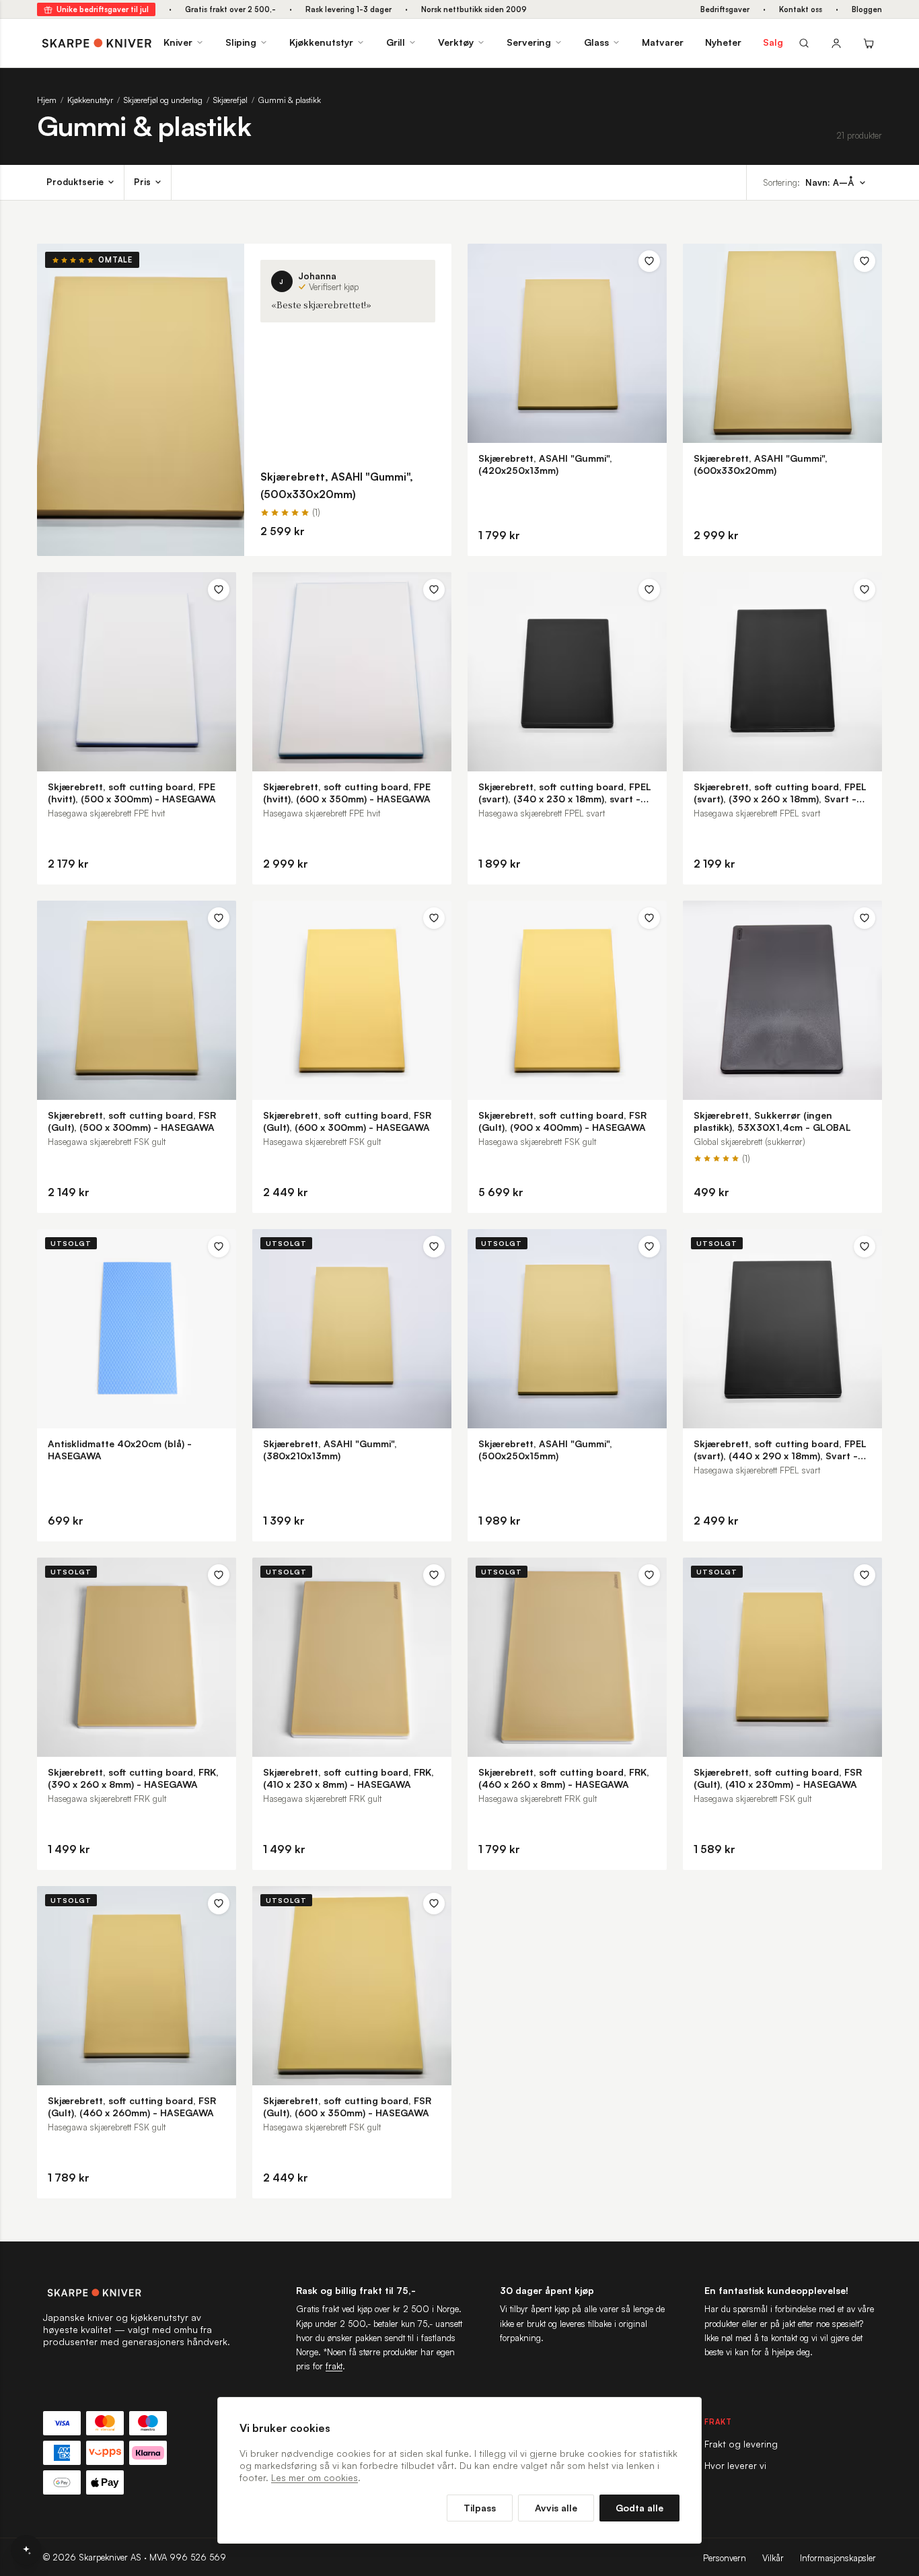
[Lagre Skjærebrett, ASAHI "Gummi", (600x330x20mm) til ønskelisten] (865, 261)
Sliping (241, 42)
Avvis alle (556, 2508)
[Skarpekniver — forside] (97, 43)
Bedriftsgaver (725, 9)
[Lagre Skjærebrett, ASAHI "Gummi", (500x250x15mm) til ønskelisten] (649, 1247)
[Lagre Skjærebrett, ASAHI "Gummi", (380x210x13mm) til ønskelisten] (434, 1247)
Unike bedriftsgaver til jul (103, 9)
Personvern (725, 2558)
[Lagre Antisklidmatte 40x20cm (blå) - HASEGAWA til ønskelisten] (219, 1247)
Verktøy (456, 42)
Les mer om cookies (315, 2477)
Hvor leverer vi (735, 2465)
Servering (529, 42)
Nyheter (723, 42)
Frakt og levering (741, 2444)
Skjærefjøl (230, 100)
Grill (396, 42)
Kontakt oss (801, 9)
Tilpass (480, 2508)
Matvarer (663, 42)
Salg (773, 42)
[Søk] (804, 43)
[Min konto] (836, 43)
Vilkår (773, 2558)
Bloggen (867, 9)
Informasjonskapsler (838, 2558)
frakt (334, 2366)
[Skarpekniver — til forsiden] (137, 2293)
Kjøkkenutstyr (321, 42)
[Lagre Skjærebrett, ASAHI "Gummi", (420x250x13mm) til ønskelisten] (649, 261)
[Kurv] (869, 43)
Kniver (178, 42)
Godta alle (639, 2508)
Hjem (47, 100)
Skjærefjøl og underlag (163, 100)
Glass (596, 42)
